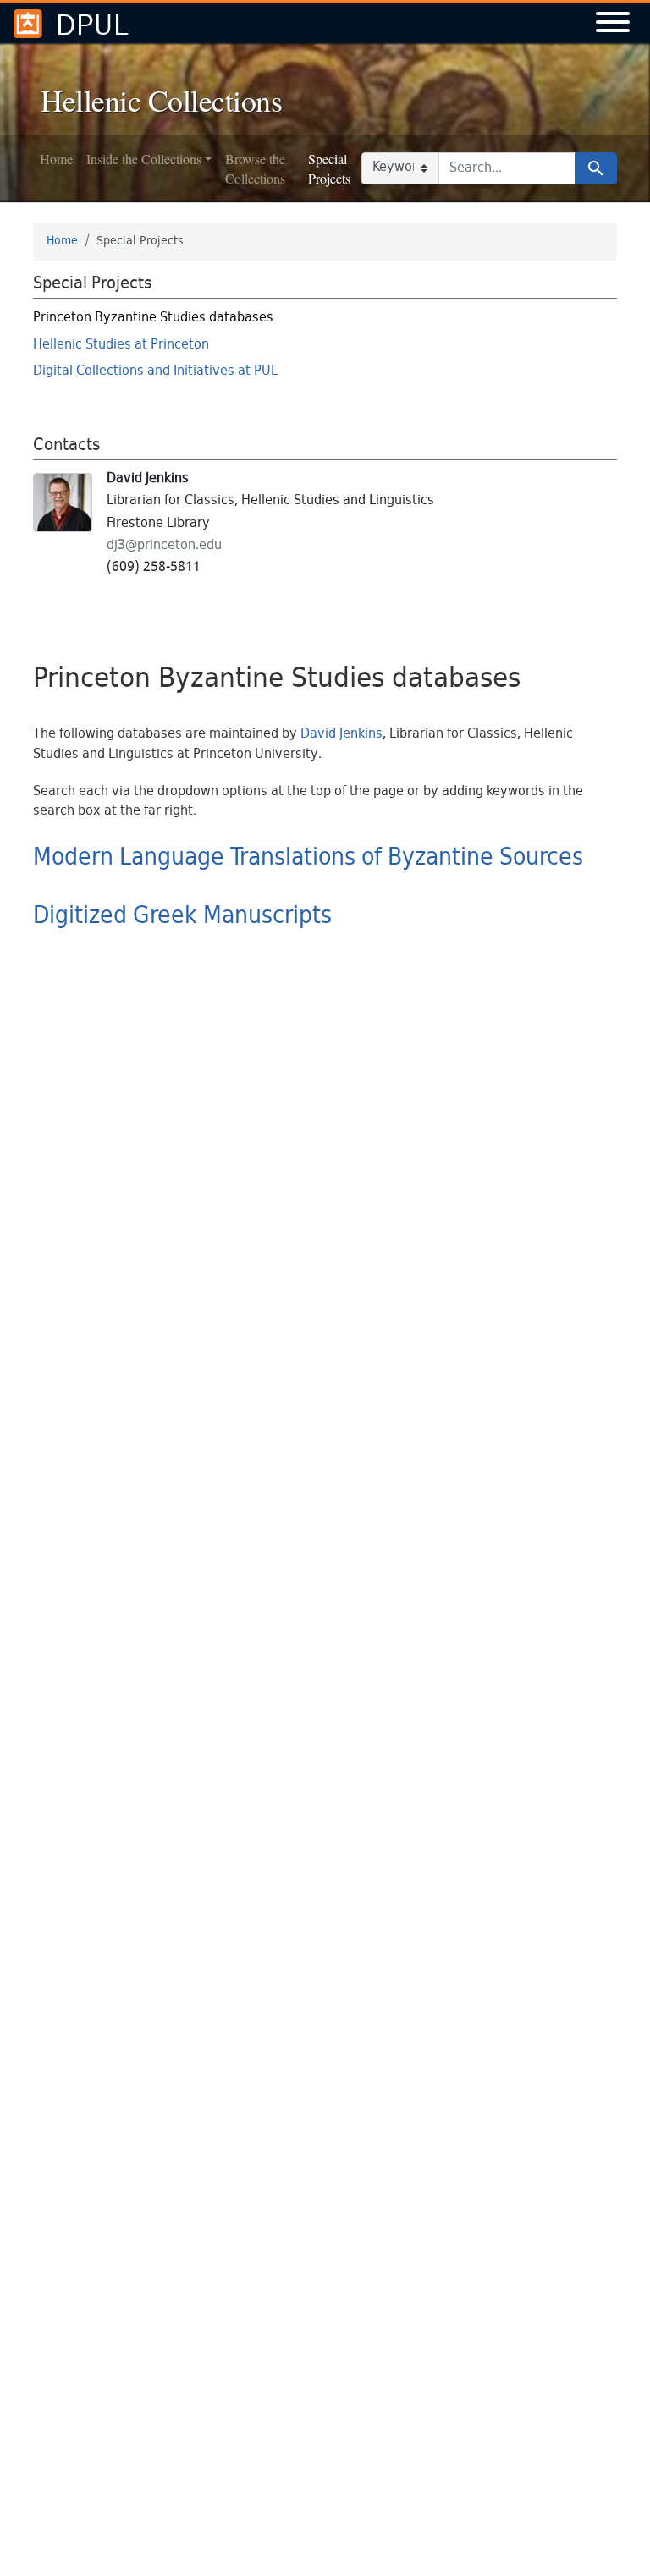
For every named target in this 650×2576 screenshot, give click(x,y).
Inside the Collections (144, 159)
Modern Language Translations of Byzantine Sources (308, 859)
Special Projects (329, 168)
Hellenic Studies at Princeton (121, 346)
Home (56, 159)
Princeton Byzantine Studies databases (153, 319)
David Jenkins (342, 735)
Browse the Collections (255, 168)
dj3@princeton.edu (164, 546)
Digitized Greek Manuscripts (182, 917)
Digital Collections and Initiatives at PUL (155, 372)
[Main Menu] (613, 24)
